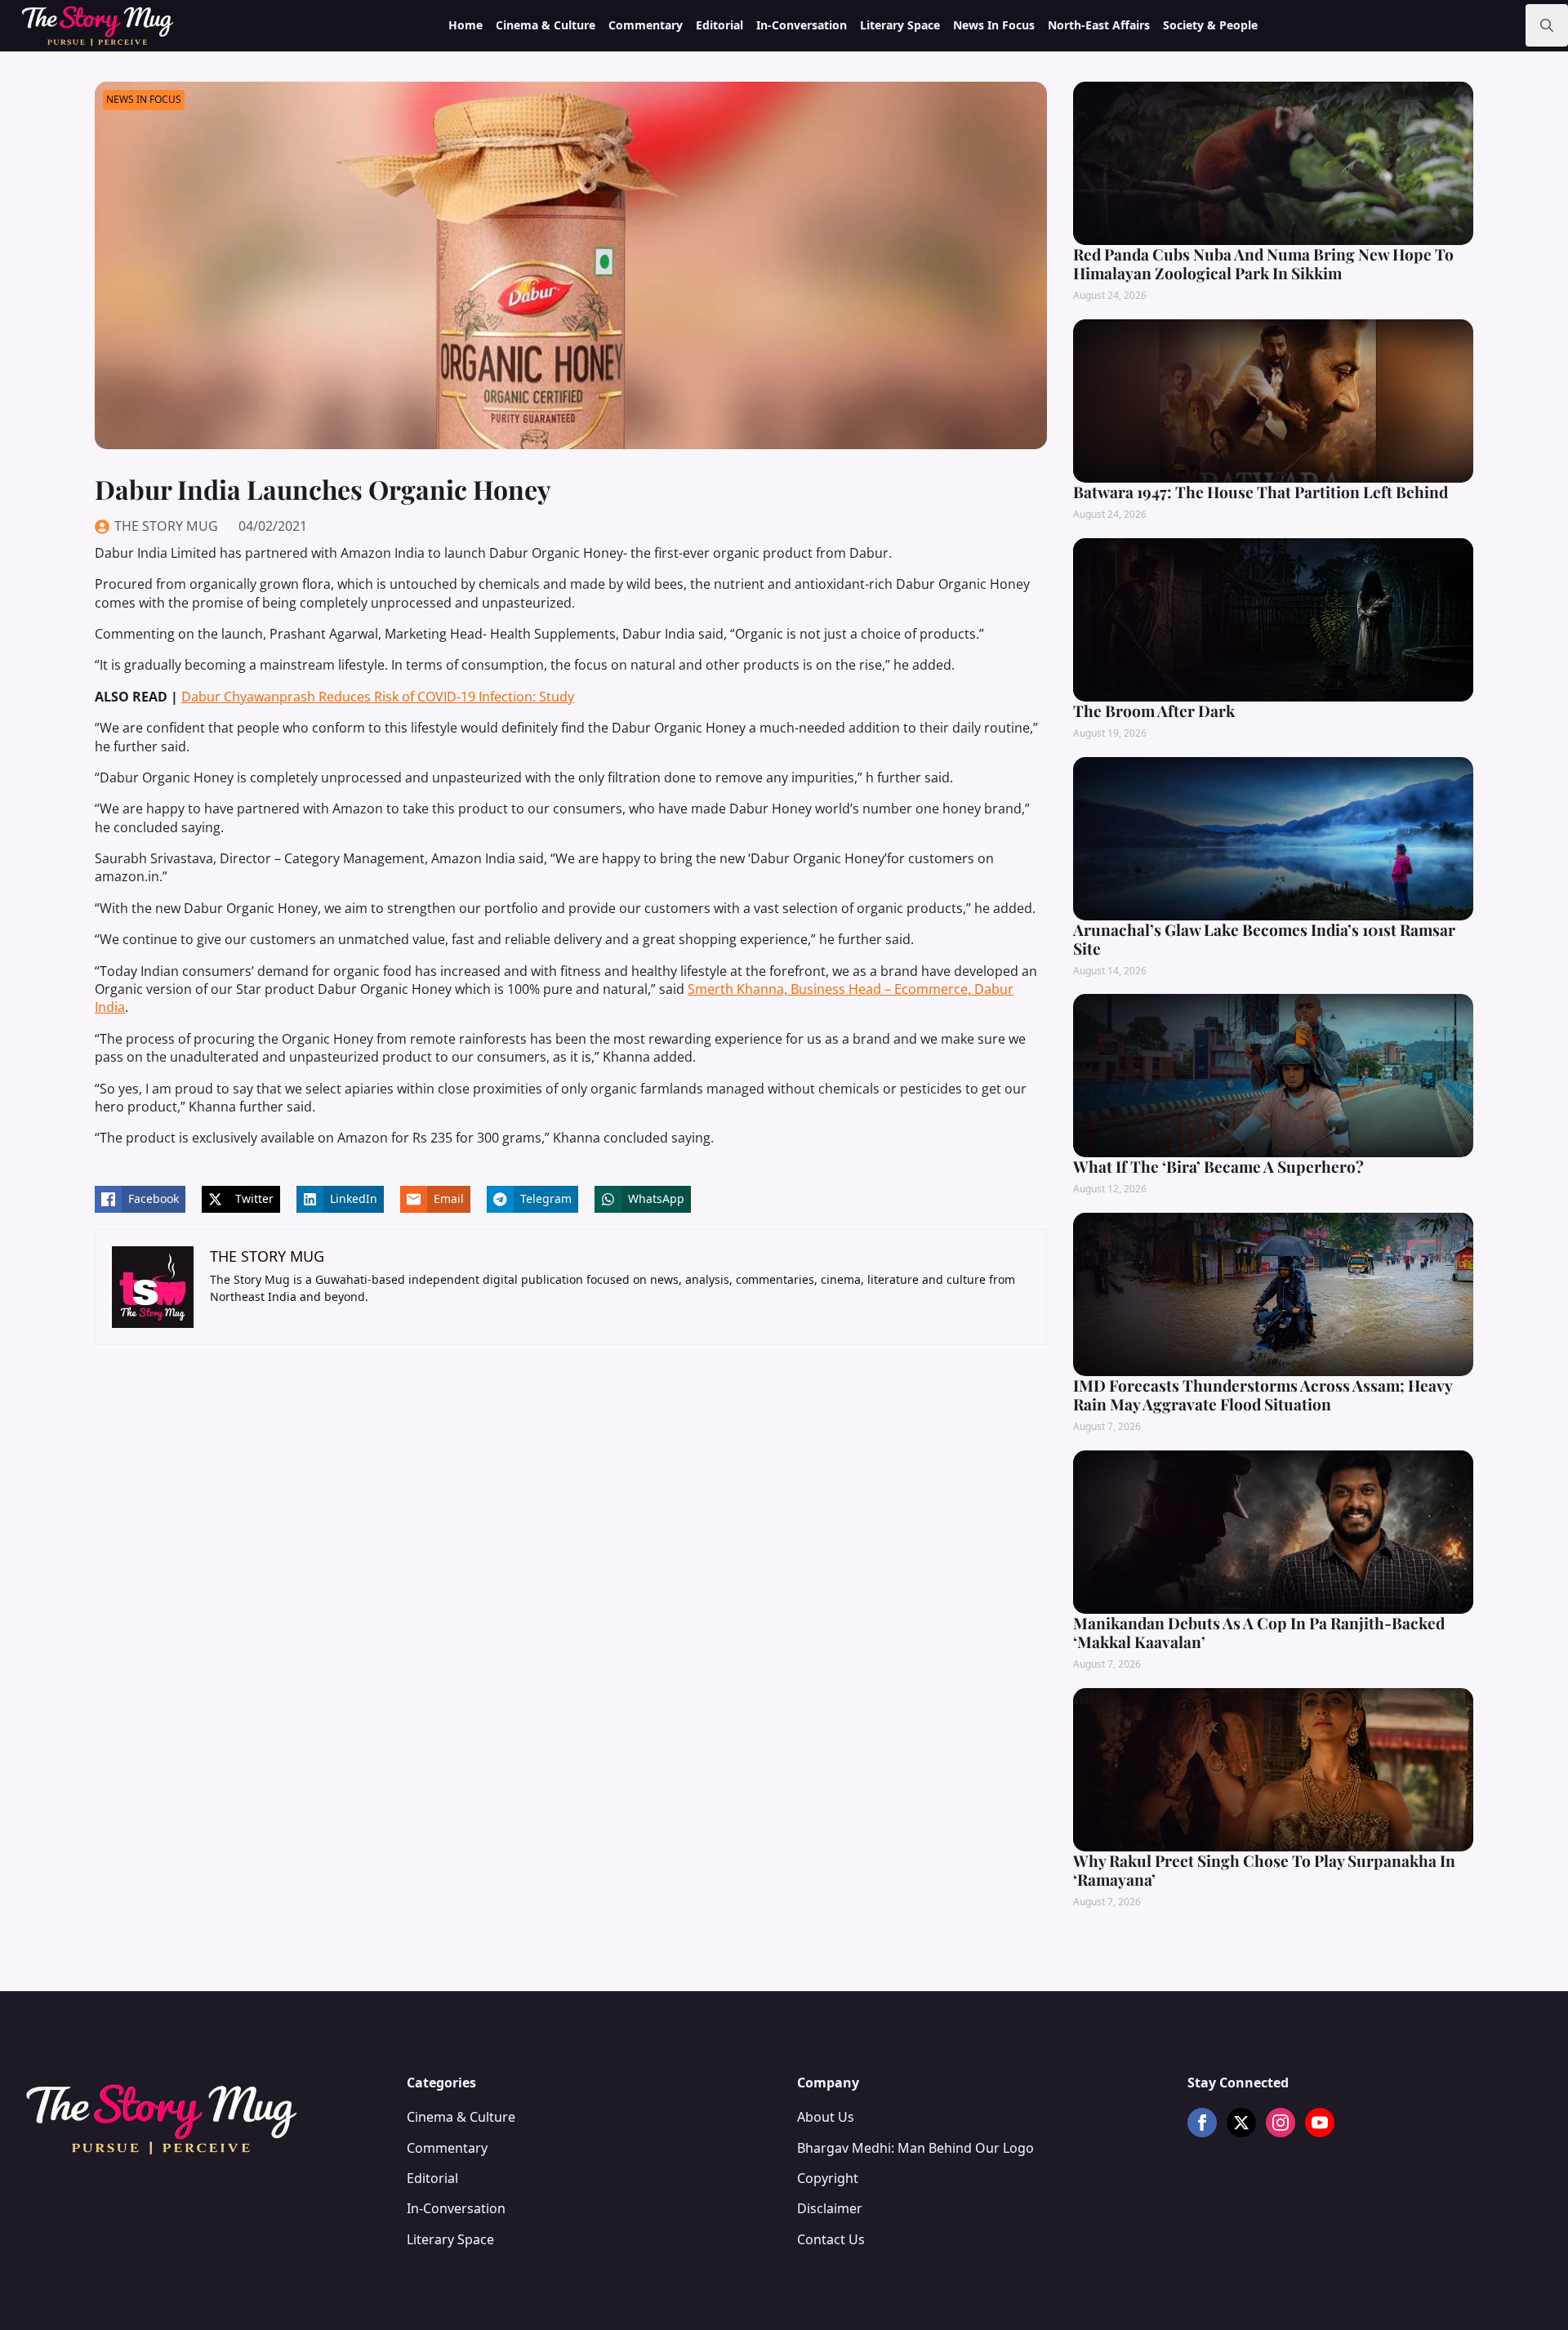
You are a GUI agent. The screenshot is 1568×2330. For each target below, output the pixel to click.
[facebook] (1202, 2123)
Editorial (719, 25)
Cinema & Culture (546, 25)
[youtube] (1320, 2123)
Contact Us (831, 2239)
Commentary (646, 25)
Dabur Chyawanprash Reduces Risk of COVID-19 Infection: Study (378, 697)
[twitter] (1241, 2123)
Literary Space (900, 25)
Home (465, 25)
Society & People (1210, 25)
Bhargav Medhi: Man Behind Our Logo (915, 2148)
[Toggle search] (1547, 25)
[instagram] (1281, 2123)
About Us (826, 2117)
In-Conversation (802, 25)
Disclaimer (830, 2208)
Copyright (828, 2178)
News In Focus (994, 25)
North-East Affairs (1099, 25)
